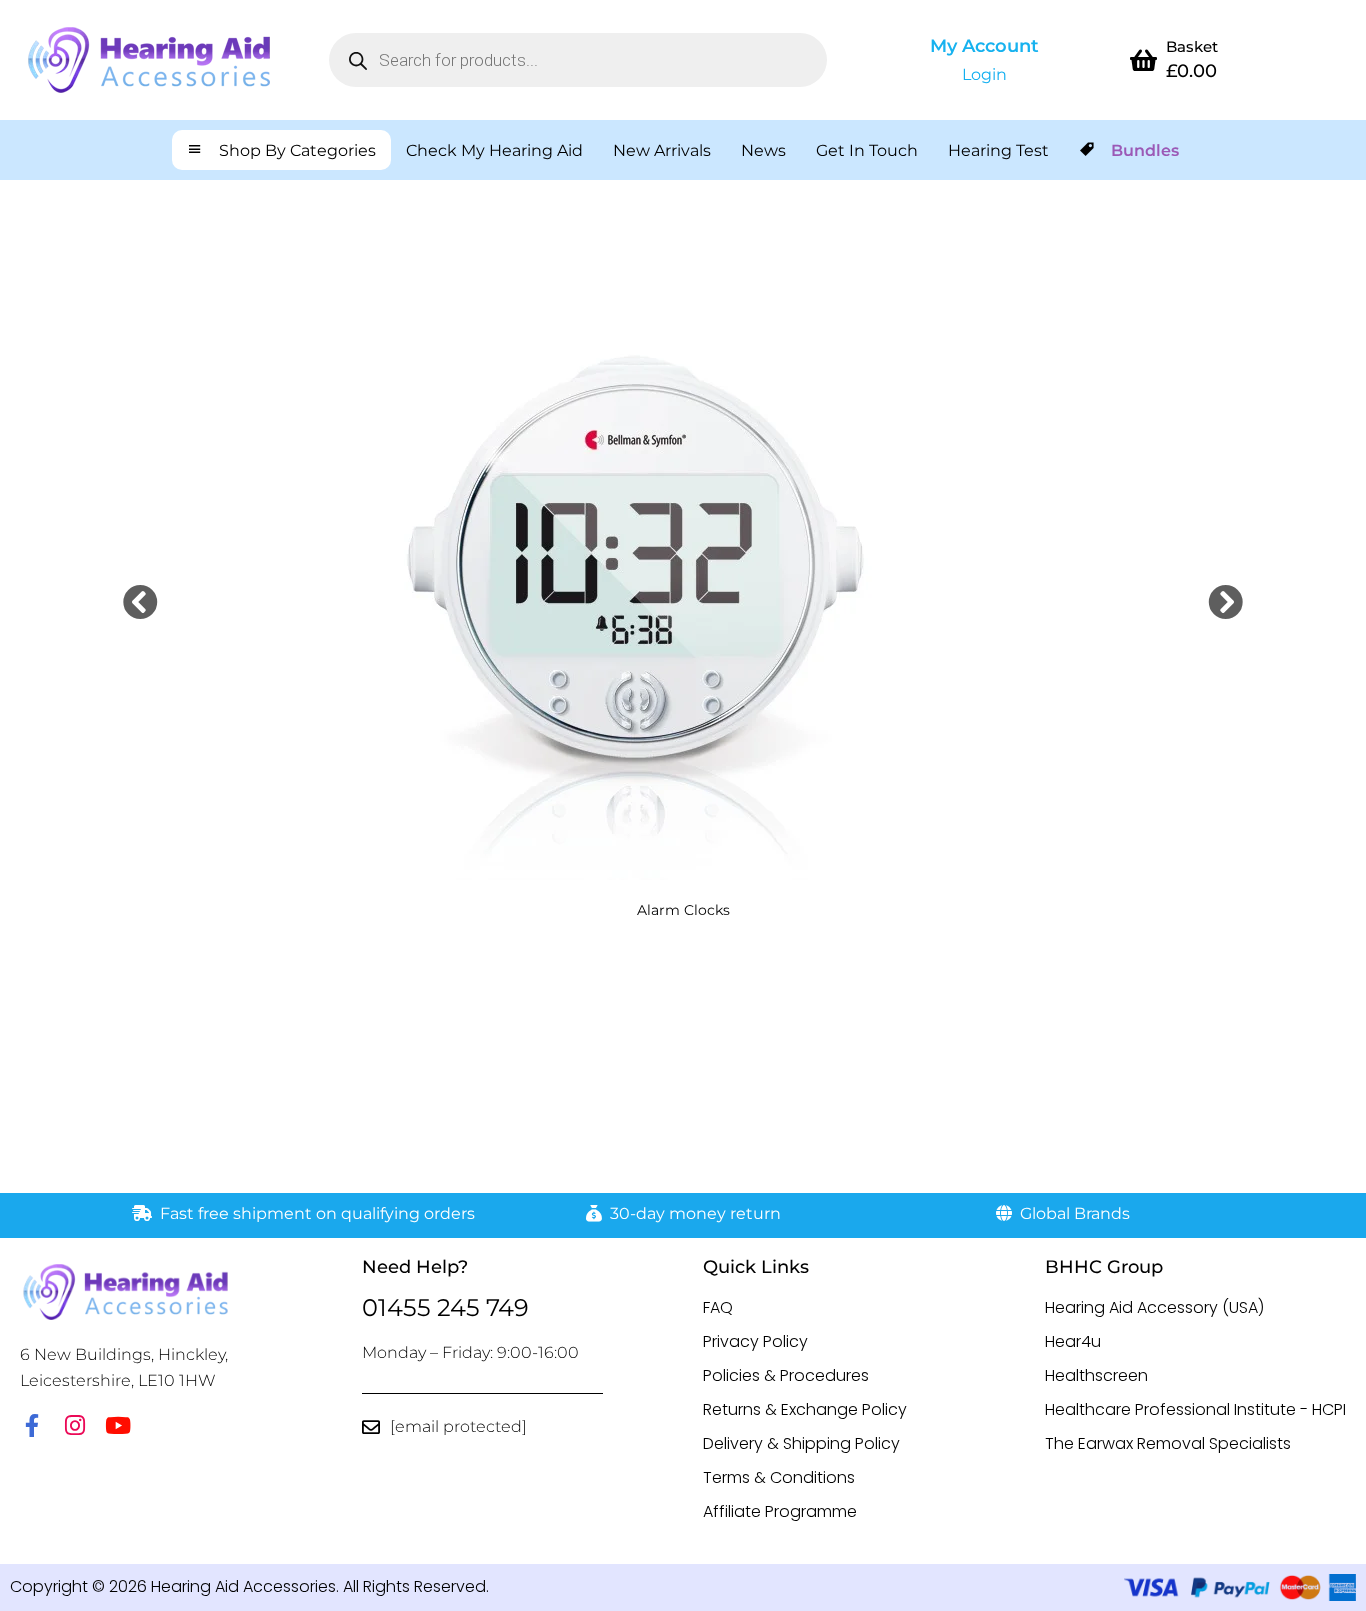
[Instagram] (74, 1425)
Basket (1192, 46)
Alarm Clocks (683, 910)
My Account (984, 46)
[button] (140, 601)
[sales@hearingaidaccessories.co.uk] (371, 1427)
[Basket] (1144, 60)
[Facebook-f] (31, 1425)
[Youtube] (117, 1425)
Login (984, 74)
